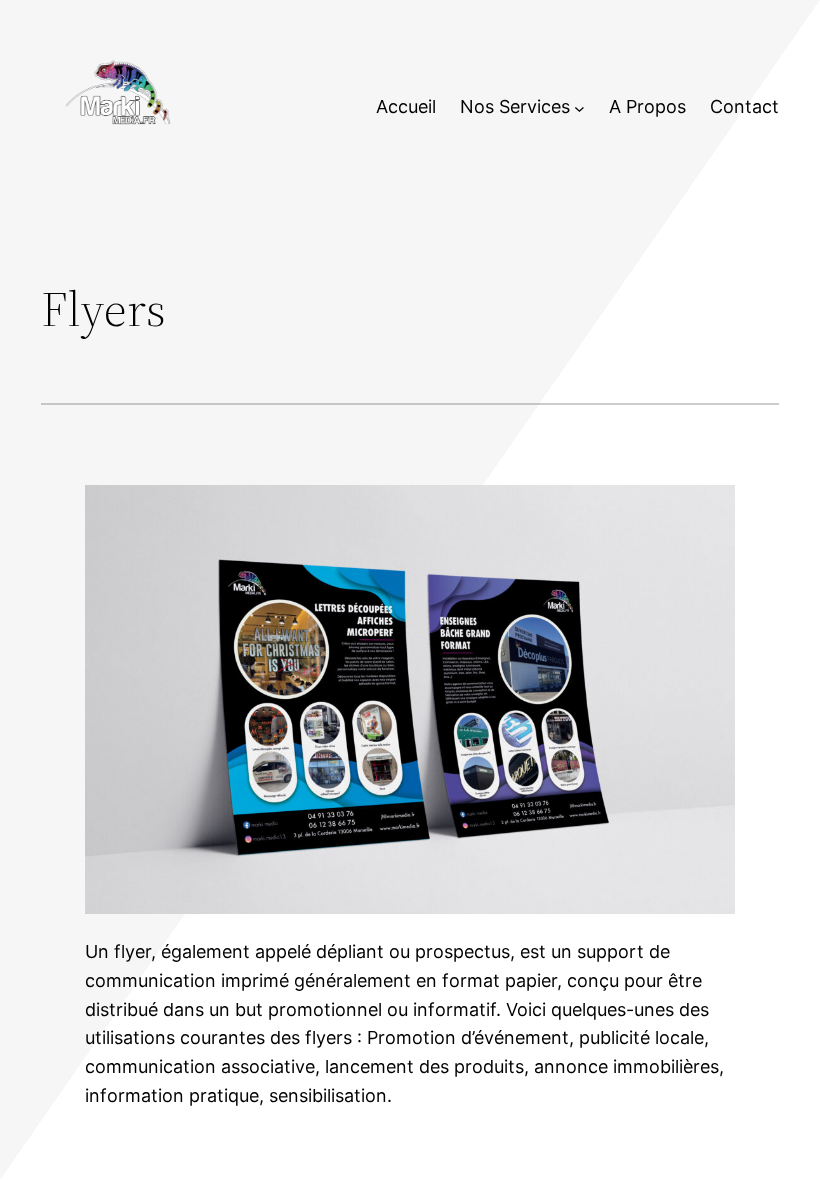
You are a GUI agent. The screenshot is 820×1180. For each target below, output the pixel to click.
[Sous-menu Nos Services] (579, 107)
